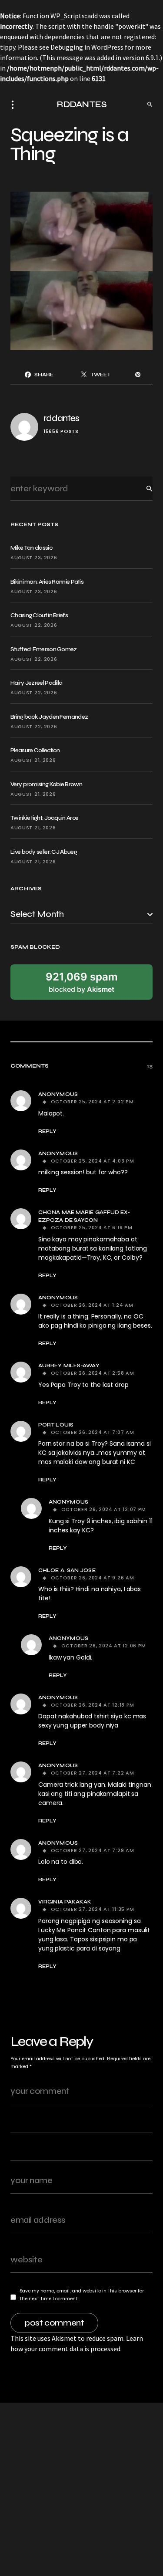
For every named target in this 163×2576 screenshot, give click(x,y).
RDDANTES (81, 104)
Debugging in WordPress (87, 47)
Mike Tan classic (31, 548)
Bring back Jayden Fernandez (49, 717)
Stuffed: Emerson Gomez (44, 649)
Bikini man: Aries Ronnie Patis (47, 582)
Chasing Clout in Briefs (39, 615)
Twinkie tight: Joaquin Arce (44, 818)
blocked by (82, 982)
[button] (15, 105)
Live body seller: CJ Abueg (44, 852)
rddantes (61, 418)
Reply (47, 1131)
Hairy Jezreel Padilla (36, 683)
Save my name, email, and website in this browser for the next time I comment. (82, 2295)
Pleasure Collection (35, 750)
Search (143, 488)
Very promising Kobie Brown (46, 784)
